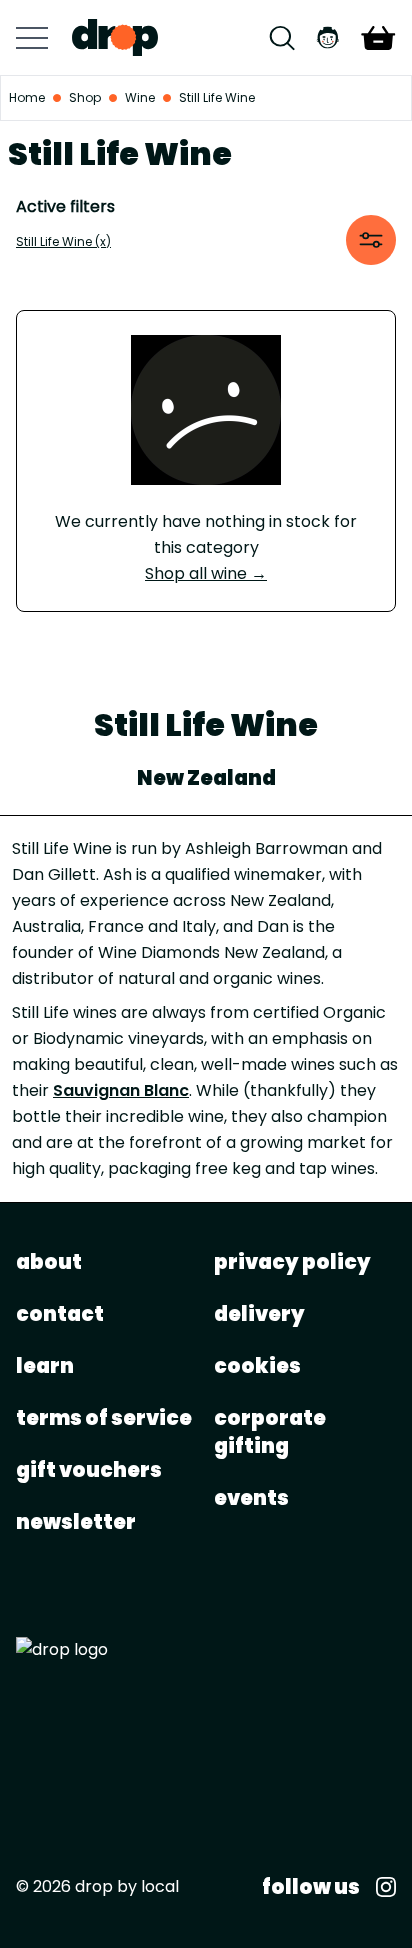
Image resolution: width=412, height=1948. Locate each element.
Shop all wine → (206, 573)
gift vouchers (89, 1470)
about (49, 1262)
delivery (259, 1314)
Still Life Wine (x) (63, 241)
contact (60, 1314)
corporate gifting (270, 1432)
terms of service (104, 1418)
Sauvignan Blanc (121, 1090)
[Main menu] (32, 38)
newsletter (76, 1522)
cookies (257, 1366)
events (251, 1498)
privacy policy (292, 1262)
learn (45, 1366)
